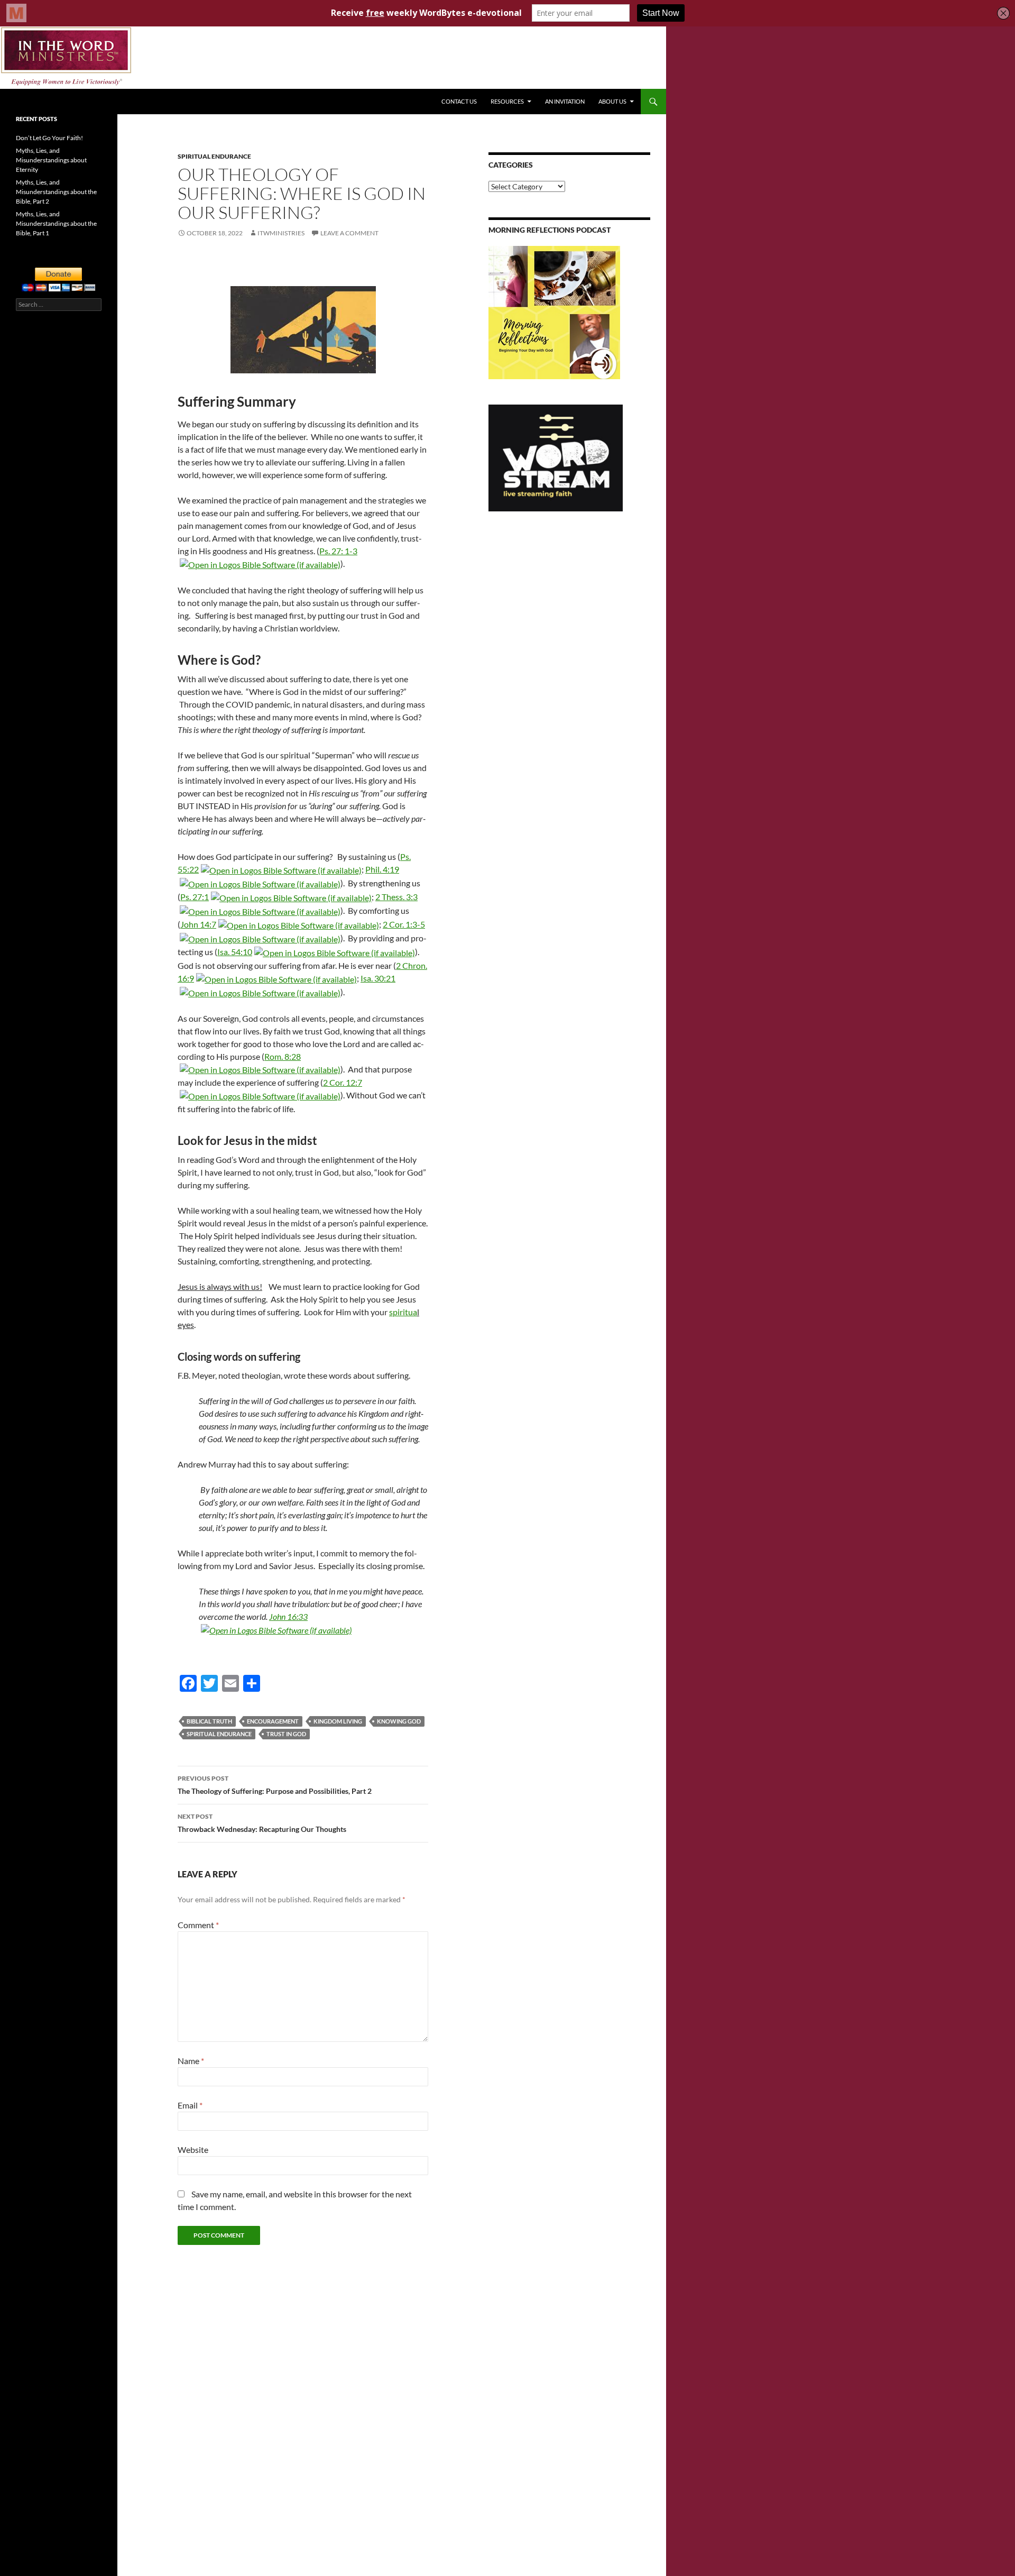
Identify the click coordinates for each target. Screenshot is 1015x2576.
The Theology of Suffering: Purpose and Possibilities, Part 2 (275, 1785)
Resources (507, 101)
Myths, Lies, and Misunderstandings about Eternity (51, 160)
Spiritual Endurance (214, 156)
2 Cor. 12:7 (343, 1082)
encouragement (273, 1721)
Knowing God (399, 1721)
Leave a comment (349, 233)
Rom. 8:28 (283, 1056)
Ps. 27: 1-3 (338, 551)
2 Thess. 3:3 (396, 897)
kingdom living (338, 1721)
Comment (198, 1925)
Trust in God (286, 1734)
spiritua (403, 1312)
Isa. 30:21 (378, 978)
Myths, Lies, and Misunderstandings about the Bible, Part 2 (56, 192)
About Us (612, 101)
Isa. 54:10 (235, 952)
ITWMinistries (281, 233)
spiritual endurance (219, 1734)
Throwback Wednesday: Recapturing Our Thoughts (262, 1823)
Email (190, 2105)
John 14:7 (198, 924)
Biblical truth (209, 1721)
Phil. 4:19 (382, 869)
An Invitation (565, 101)
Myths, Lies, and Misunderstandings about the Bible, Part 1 (56, 223)
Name (191, 2061)
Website (193, 2149)
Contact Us (459, 101)
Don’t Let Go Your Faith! (49, 138)
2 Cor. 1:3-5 (404, 924)
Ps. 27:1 (195, 897)
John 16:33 (288, 1616)
